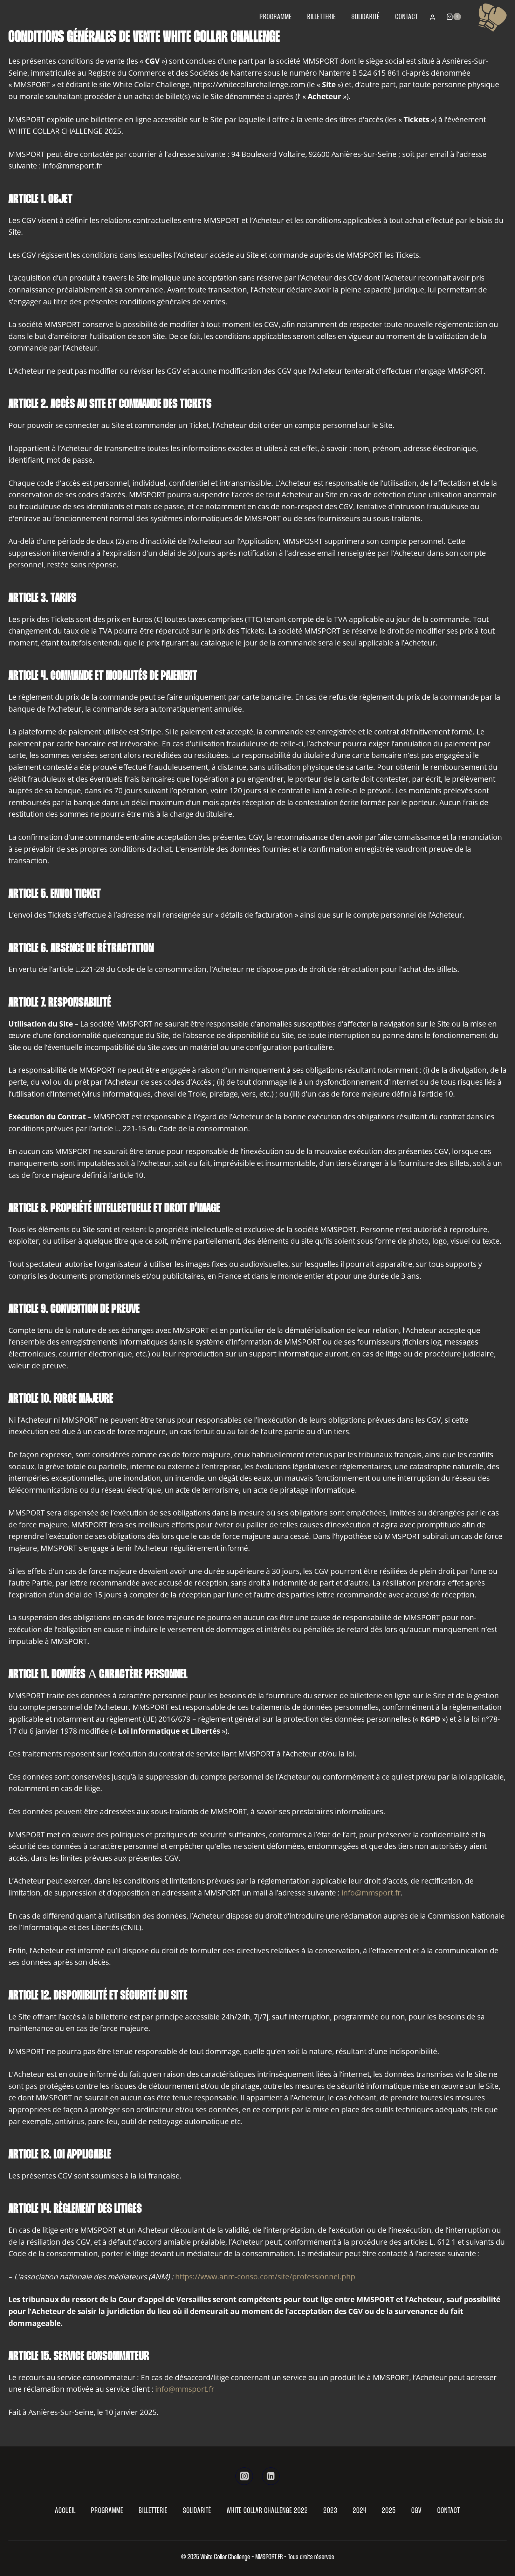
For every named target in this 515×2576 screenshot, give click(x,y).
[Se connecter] (432, 18)
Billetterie (322, 17)
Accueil (65, 2511)
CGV (417, 2511)
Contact (407, 17)
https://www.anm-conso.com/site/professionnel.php (265, 2277)
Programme (276, 17)
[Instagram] (244, 2476)
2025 (389, 2511)
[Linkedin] (271, 2476)
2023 (330, 2511)
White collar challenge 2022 (267, 2511)
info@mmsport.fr (371, 1893)
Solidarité (366, 17)
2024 (360, 2511)
